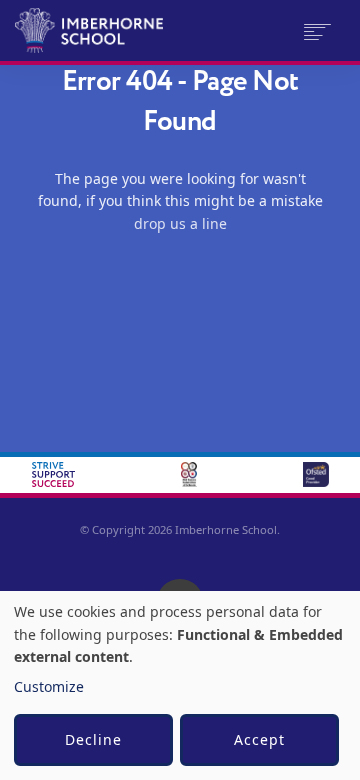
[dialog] (180, 685)
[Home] (100, 30)
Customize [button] (49, 686)
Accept (259, 739)
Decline (93, 739)
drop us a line (180, 223)
